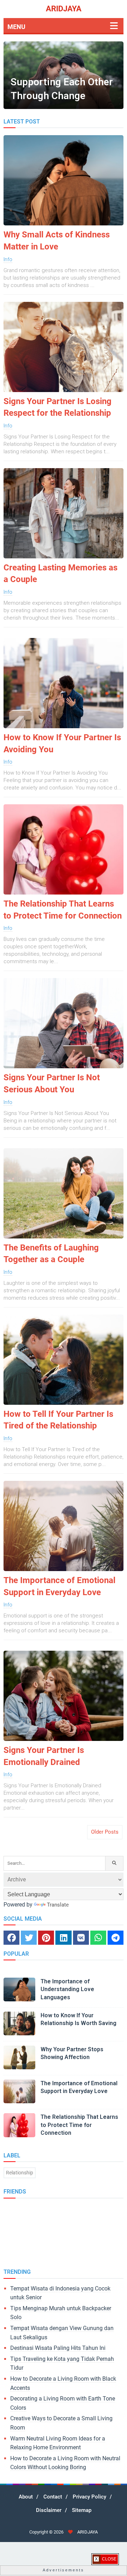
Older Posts (105, 1832)
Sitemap (82, 2510)
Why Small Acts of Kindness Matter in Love (57, 241)
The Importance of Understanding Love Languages (67, 1989)
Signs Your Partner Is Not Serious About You (52, 1083)
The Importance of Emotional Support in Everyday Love (59, 1586)
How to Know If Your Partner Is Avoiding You (62, 743)
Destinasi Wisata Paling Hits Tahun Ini (58, 2348)
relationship (20, 2173)
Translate (58, 1905)
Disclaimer (49, 2510)
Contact (53, 2497)
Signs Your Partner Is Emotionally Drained (44, 1756)
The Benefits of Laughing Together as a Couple (51, 1254)
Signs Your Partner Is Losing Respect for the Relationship (58, 407)
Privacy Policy (89, 2497)
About (26, 2497)
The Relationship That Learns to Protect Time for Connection (63, 910)
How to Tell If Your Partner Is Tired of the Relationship (58, 1420)
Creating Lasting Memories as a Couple (61, 574)
